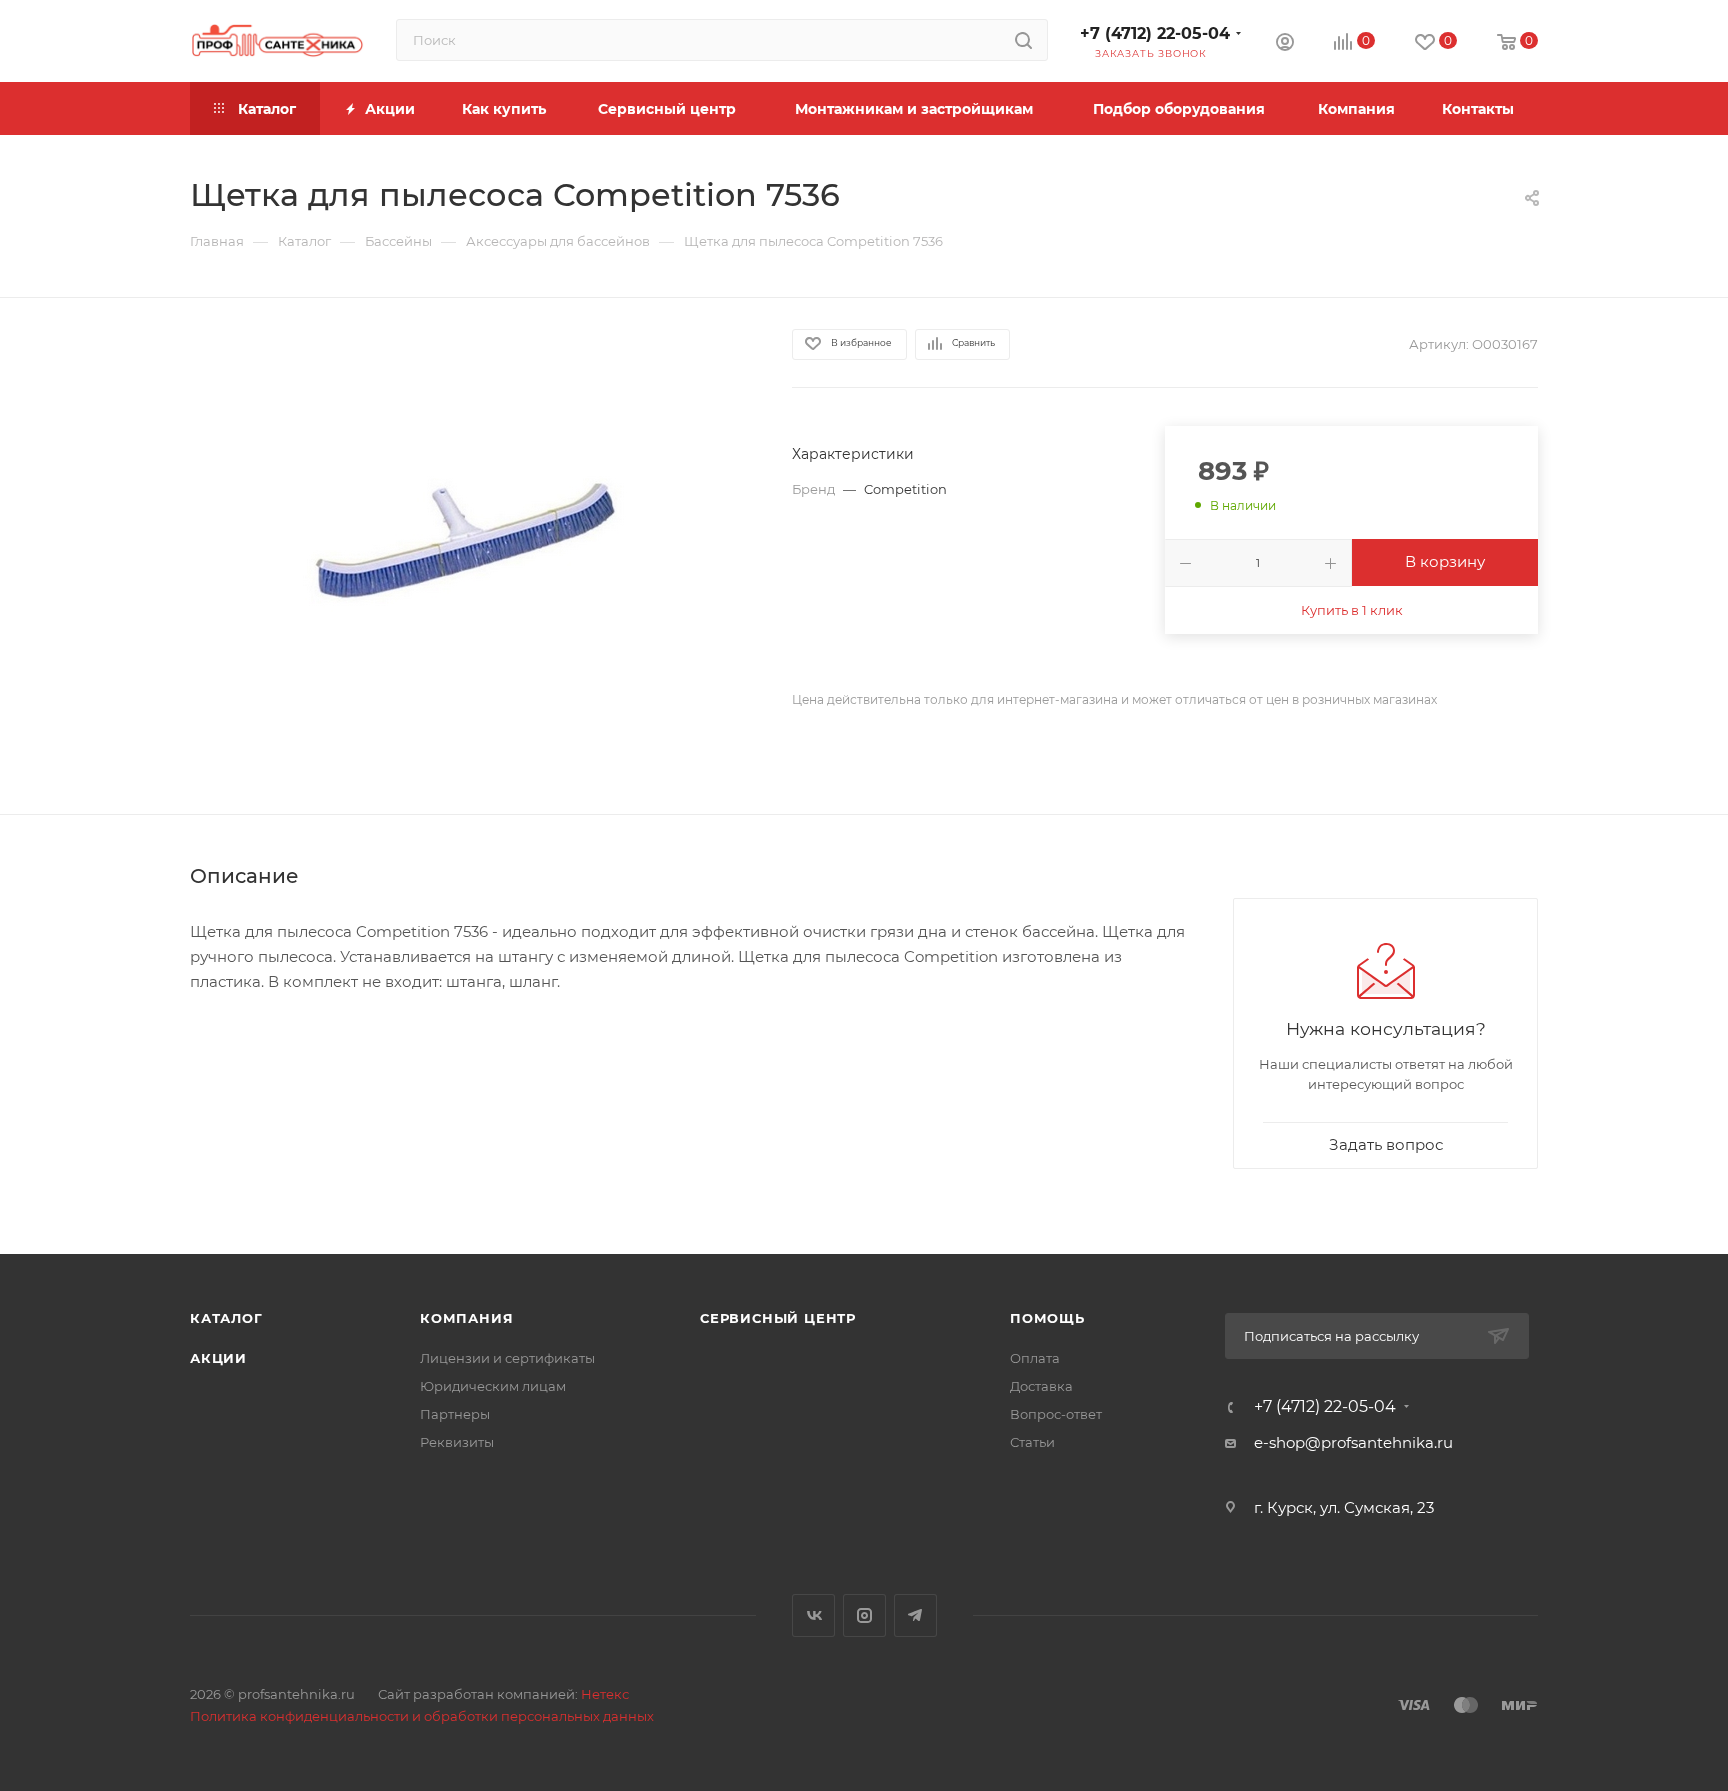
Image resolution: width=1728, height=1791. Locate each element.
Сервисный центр (778, 1318)
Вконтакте (813, 1615)
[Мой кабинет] (1285, 44)
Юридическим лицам (493, 1386)
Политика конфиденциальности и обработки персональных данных (422, 1716)
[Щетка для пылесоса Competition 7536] (473, 556)
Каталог (226, 1318)
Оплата (1035, 1358)
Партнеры (455, 1414)
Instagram (864, 1615)
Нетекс (605, 1694)
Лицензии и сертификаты (507, 1358)
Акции (218, 1358)
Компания (466, 1318)
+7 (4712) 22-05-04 (1155, 33)
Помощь (1047, 1318)
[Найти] (1023, 40)
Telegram (915, 1615)
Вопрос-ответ (1056, 1414)
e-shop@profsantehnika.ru (1353, 1442)
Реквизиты (457, 1442)
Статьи (1032, 1442)
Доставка (1041, 1386)
